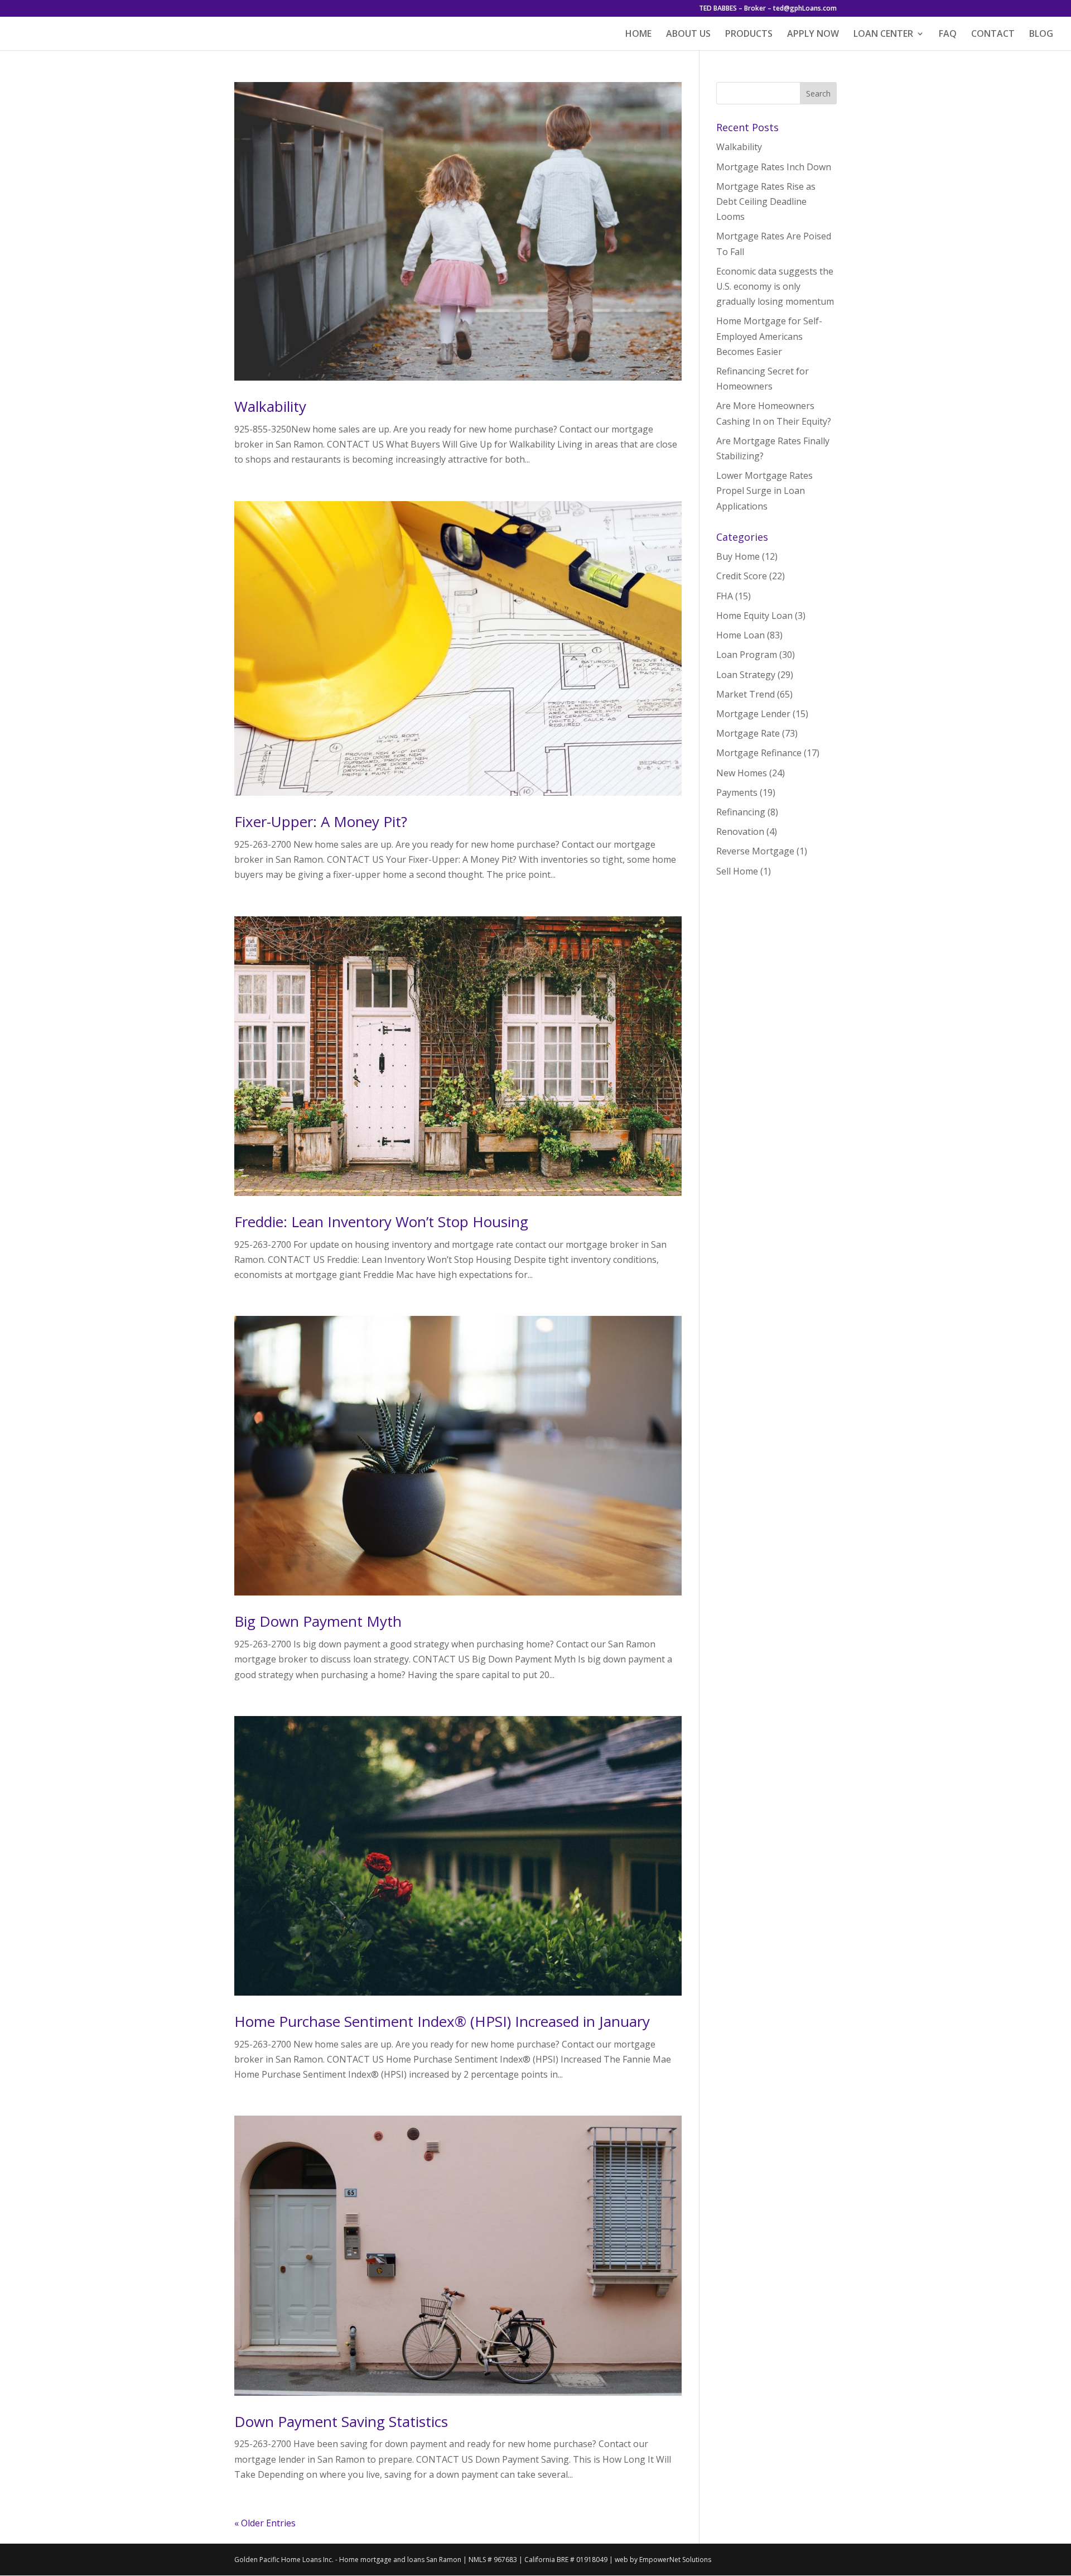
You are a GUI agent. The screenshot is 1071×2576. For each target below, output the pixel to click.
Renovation (740, 832)
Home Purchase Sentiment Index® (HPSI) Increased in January (442, 2021)
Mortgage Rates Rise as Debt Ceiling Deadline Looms (766, 201)
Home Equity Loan (754, 616)
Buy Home (738, 556)
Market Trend (746, 694)
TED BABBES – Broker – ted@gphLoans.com (768, 9)
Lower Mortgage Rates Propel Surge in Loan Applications (764, 491)
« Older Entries (265, 2523)
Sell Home (737, 871)
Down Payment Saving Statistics (341, 2421)
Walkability (270, 406)
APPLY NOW (813, 35)
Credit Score (742, 576)
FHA (725, 596)
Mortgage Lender (753, 714)
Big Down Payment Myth (318, 1621)
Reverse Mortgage (755, 851)
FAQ (948, 35)
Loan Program (747, 655)
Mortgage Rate (748, 733)
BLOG (1041, 35)
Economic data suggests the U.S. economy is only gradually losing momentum (775, 286)
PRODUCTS (749, 35)
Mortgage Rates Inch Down (774, 167)
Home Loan (740, 635)
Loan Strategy (746, 675)
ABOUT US (688, 35)
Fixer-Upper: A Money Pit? (321, 821)
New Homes (742, 773)
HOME (638, 35)
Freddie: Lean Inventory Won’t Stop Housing (381, 1222)
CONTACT (993, 35)
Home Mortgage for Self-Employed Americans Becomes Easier (769, 336)
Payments (737, 792)
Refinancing (741, 812)
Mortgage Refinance (759, 753)
